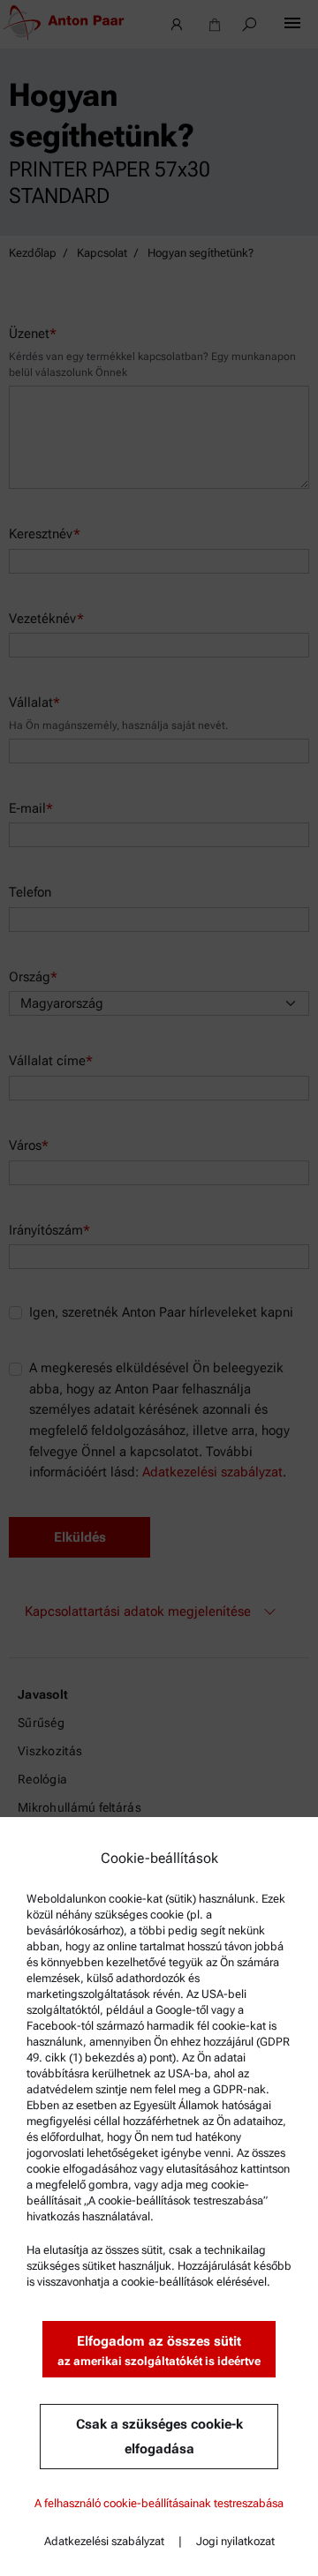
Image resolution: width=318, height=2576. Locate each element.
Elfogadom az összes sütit (159, 2351)
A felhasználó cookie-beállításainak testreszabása (159, 2503)
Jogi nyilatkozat (235, 2541)
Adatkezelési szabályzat (104, 2541)
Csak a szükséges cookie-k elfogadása (159, 2437)
